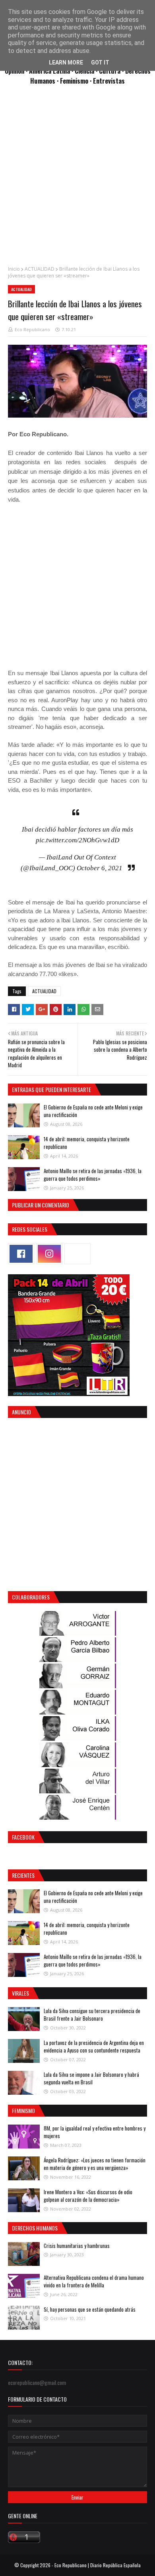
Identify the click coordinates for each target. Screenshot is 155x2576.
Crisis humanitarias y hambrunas (77, 2246)
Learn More (66, 62)
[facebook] (21, 1254)
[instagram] (49, 1254)
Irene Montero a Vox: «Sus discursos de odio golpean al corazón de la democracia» (88, 2196)
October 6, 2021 (100, 868)
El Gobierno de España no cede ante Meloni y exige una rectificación (93, 1111)
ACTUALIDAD (40, 269)
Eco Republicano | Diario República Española (98, 2565)
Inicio (14, 269)
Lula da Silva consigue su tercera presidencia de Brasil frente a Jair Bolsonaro (92, 2015)
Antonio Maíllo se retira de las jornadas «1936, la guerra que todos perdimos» (93, 1175)
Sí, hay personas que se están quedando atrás (90, 2309)
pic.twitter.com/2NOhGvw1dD (77, 840)
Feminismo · (77, 81)
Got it (100, 62)
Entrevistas (109, 81)
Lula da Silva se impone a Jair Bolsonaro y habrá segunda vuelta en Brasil (91, 2078)
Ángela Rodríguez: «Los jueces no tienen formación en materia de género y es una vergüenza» (95, 2164)
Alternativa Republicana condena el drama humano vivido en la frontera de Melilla (94, 2281)
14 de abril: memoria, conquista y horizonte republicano (87, 1143)
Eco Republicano (32, 329)
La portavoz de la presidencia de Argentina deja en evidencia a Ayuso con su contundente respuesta (94, 2047)
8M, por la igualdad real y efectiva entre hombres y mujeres (95, 2132)
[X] (77, 1254)
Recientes (23, 1875)
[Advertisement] (77, 180)
